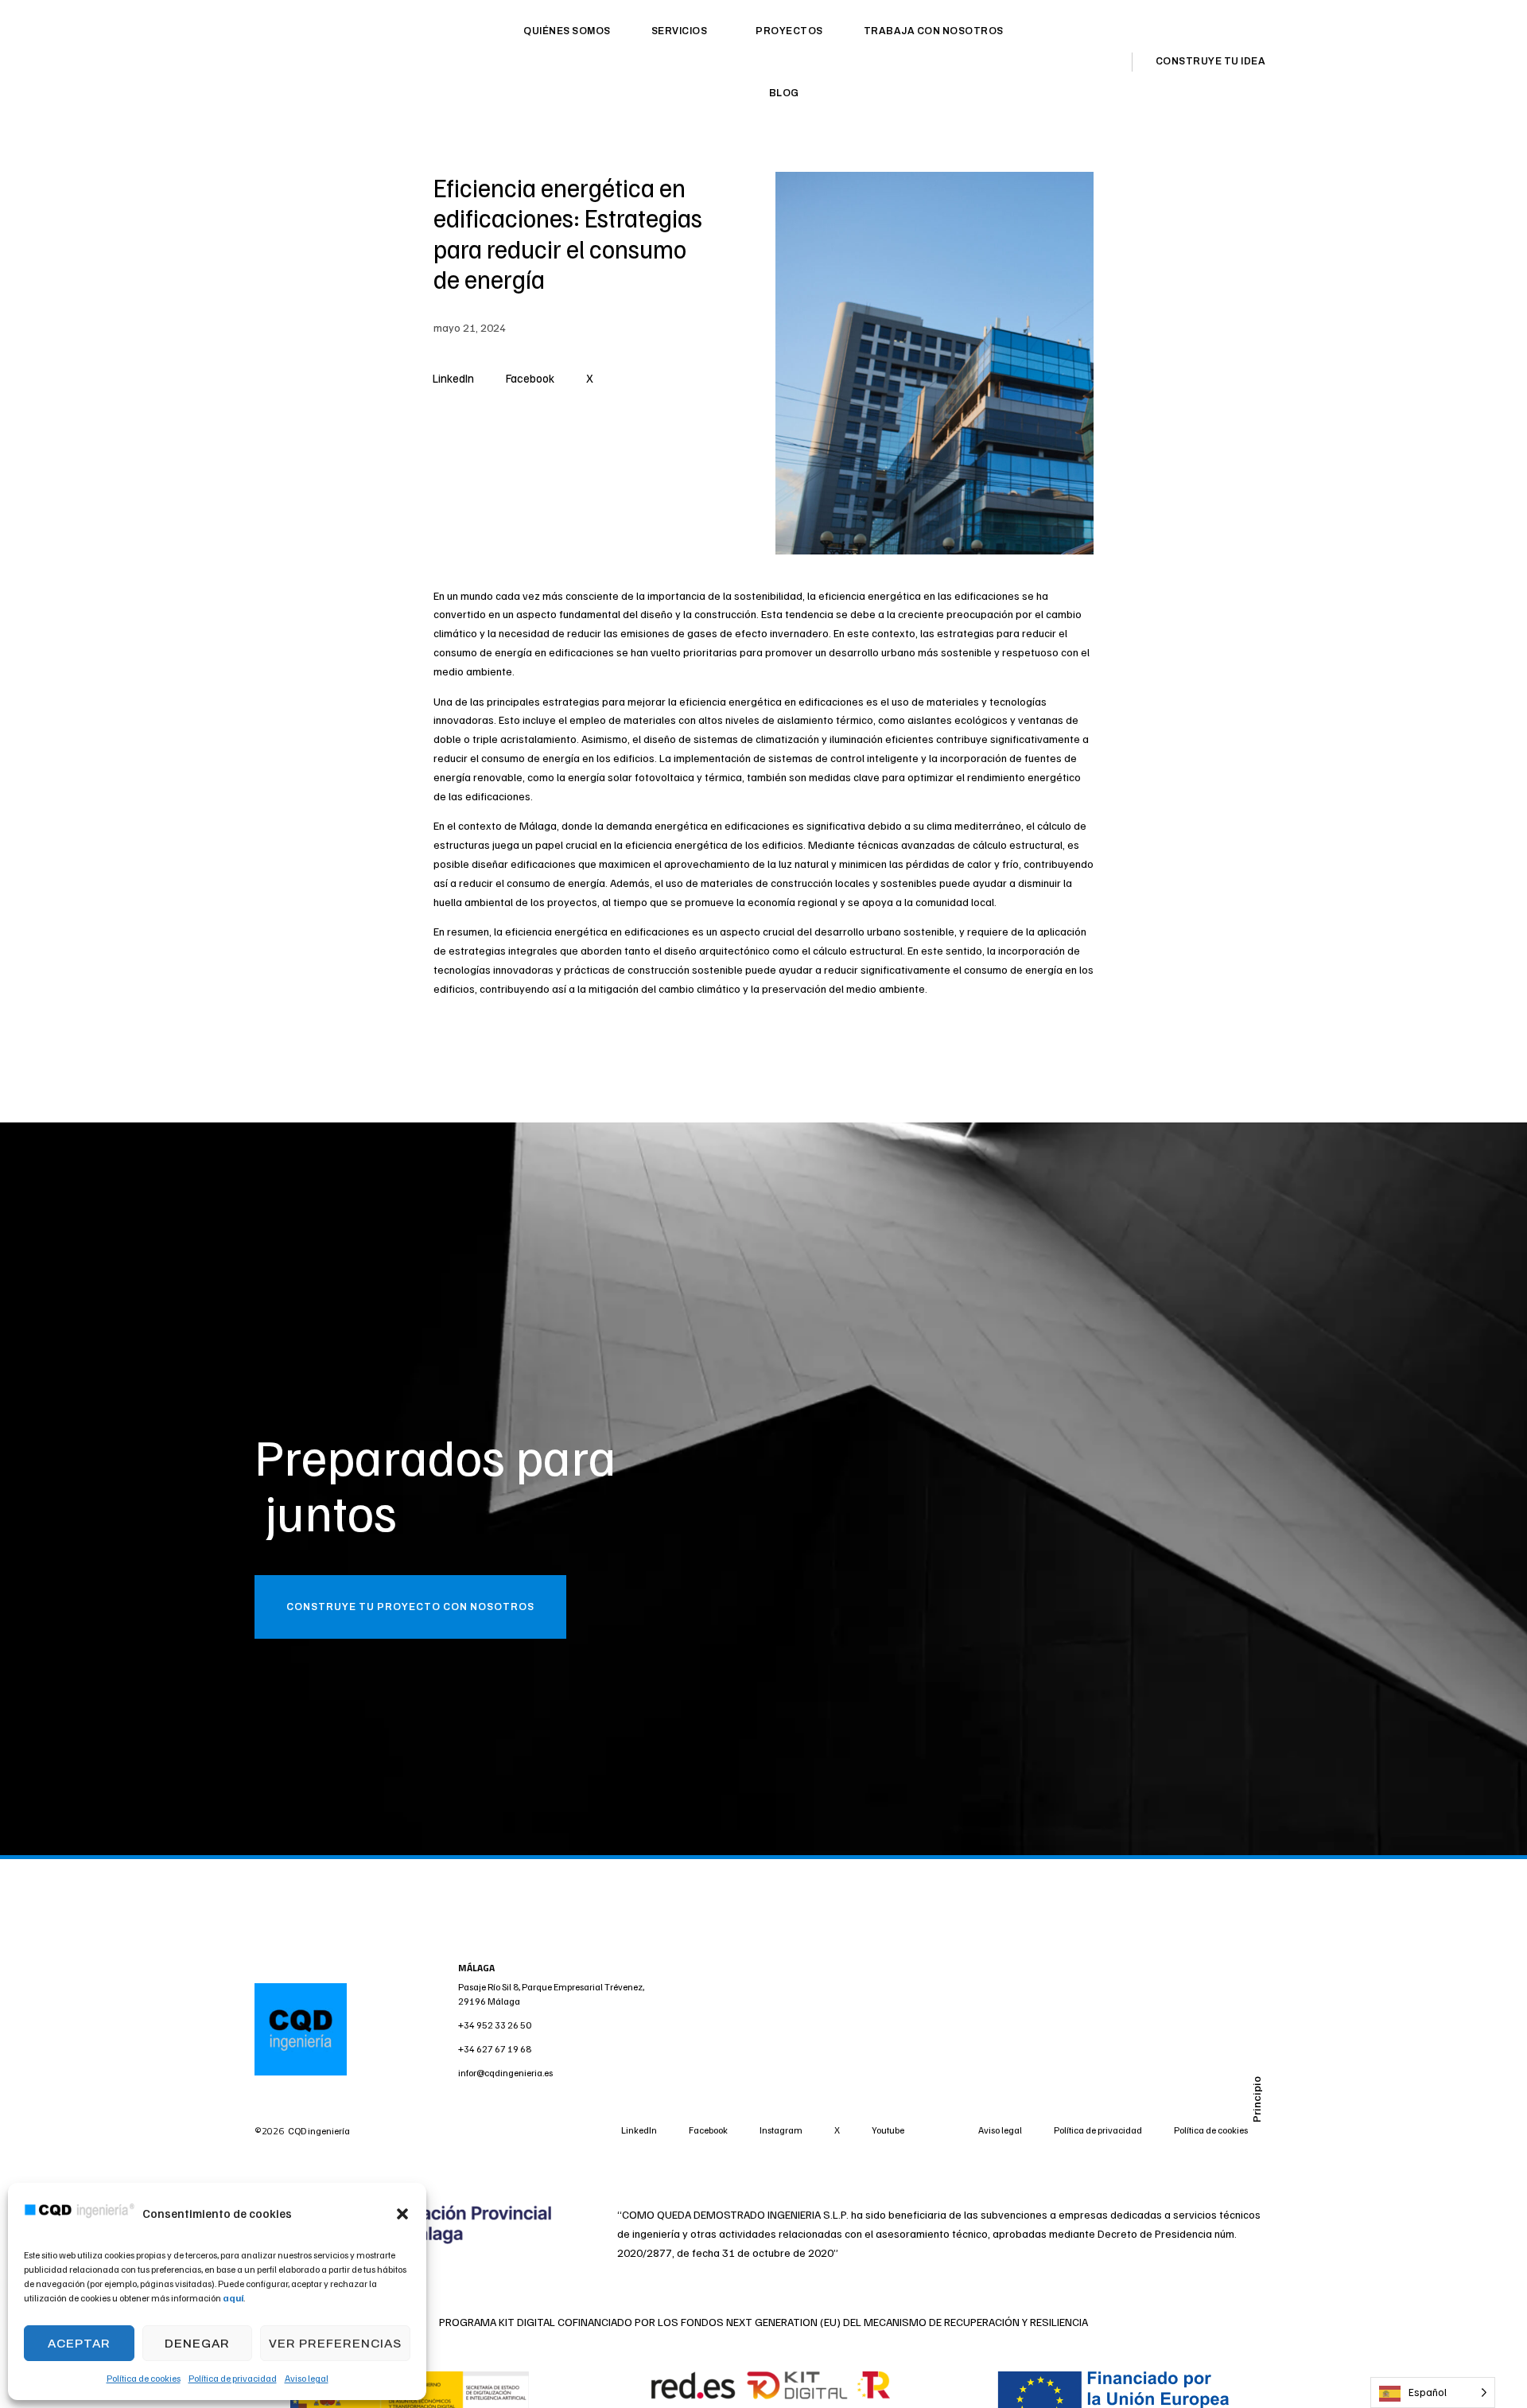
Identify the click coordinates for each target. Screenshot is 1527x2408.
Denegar (197, 2344)
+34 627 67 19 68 (495, 2049)
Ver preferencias (335, 2344)
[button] (402, 2214)
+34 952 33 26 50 (495, 2025)
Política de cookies (144, 2378)
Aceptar (79, 2344)
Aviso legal (307, 2378)
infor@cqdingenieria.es (505, 2073)
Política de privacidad (233, 2378)
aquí (233, 2298)
